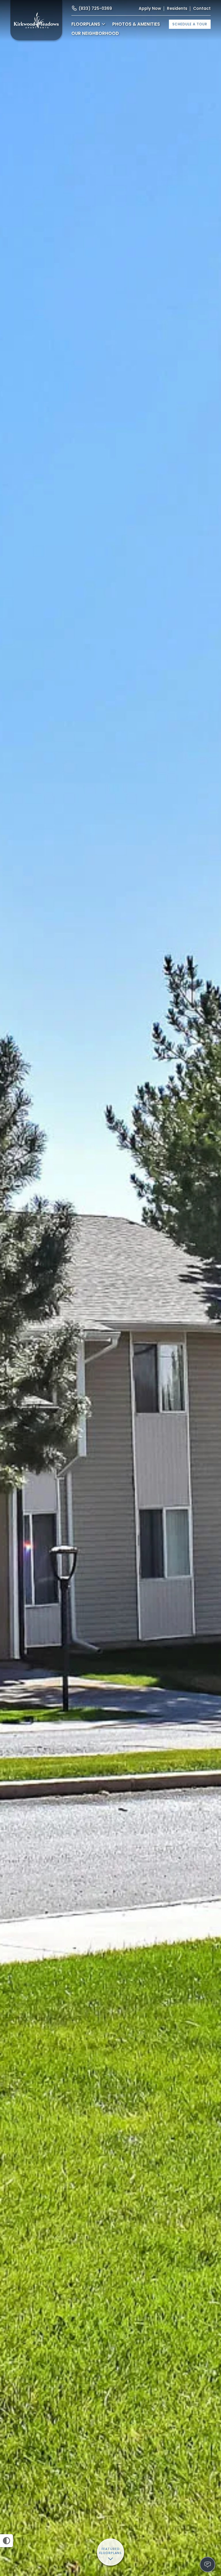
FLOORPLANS (86, 24)
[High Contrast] (6, 2541)
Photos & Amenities (136, 24)
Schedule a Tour (190, 24)
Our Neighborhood (95, 33)
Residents (177, 8)
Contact (202, 8)
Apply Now (150, 8)
